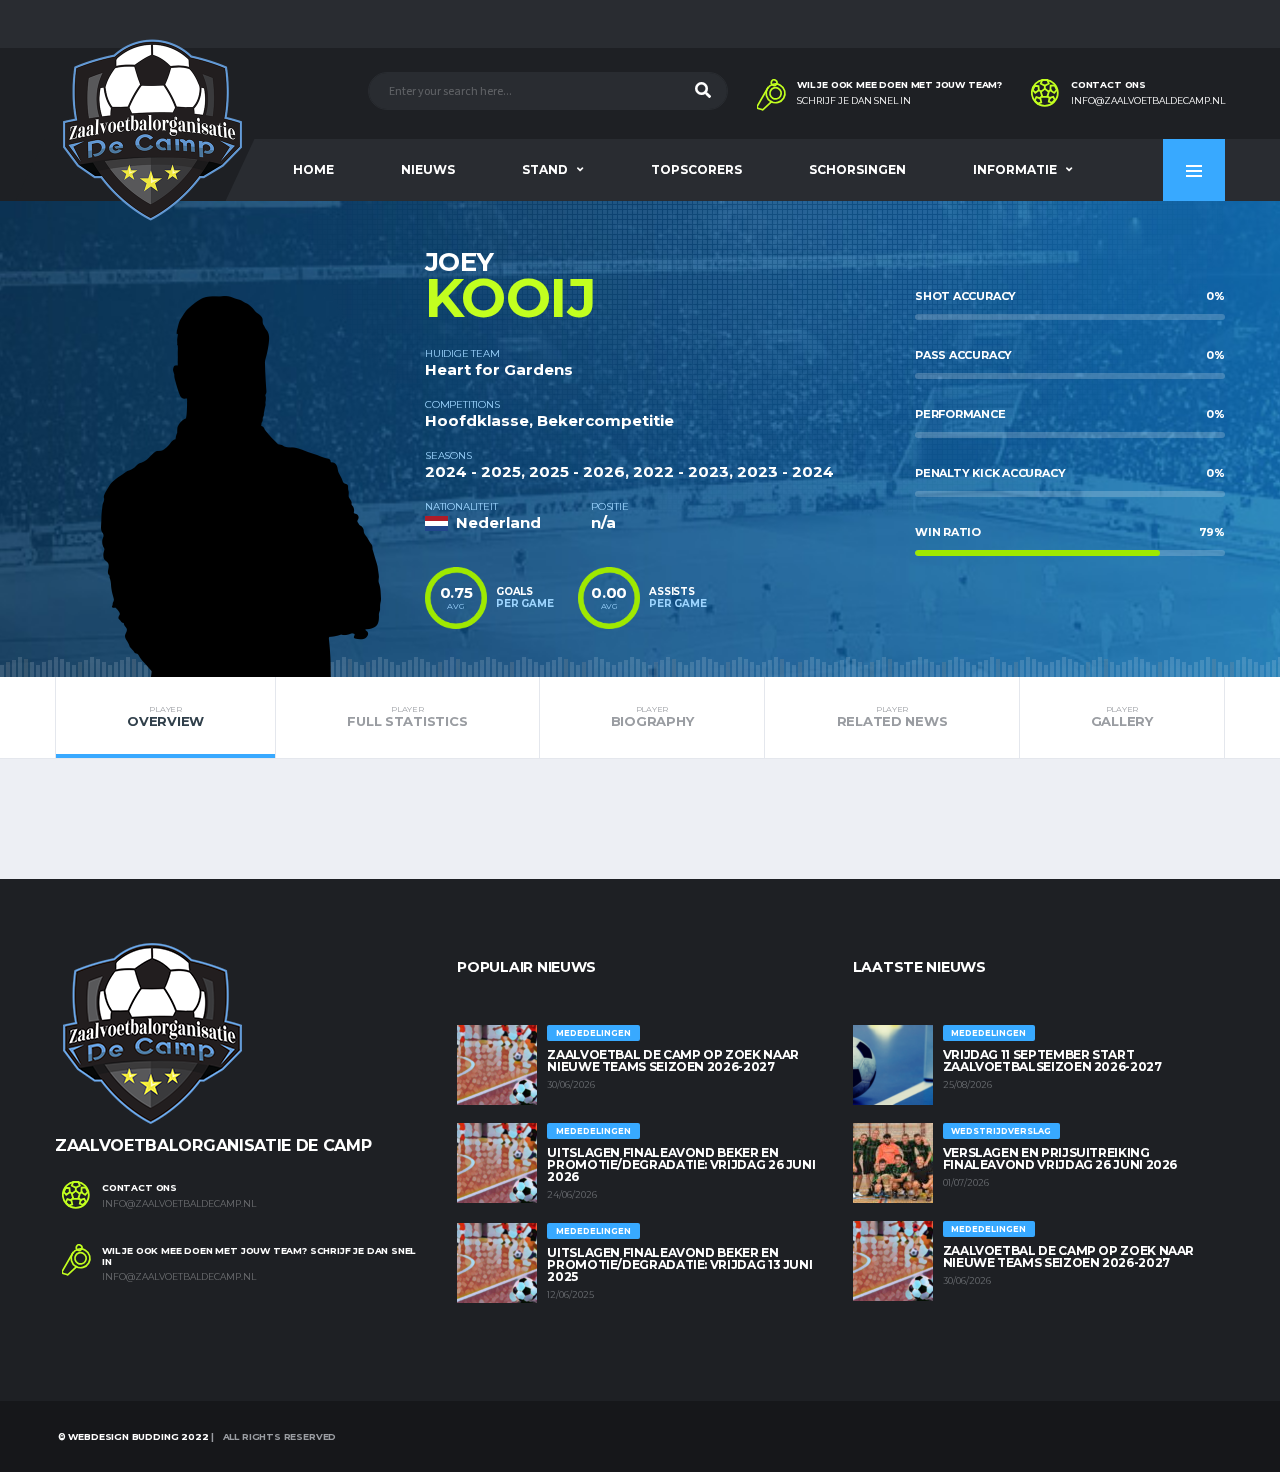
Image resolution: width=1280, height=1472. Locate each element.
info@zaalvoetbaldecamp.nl (1148, 101)
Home (313, 169)
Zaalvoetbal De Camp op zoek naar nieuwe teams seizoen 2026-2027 (672, 1060)
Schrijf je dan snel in (854, 101)
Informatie (1015, 169)
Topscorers (696, 169)
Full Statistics (407, 717)
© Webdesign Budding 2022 (132, 1436)
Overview (165, 717)
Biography (652, 717)
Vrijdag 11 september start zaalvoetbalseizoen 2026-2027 (1052, 1060)
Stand (545, 169)
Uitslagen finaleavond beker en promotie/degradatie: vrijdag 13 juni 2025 (679, 1264)
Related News (892, 717)
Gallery (1122, 717)
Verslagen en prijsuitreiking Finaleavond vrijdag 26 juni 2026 (1060, 1158)
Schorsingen (857, 169)
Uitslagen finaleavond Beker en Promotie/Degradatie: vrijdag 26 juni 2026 (681, 1164)
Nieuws (428, 169)
